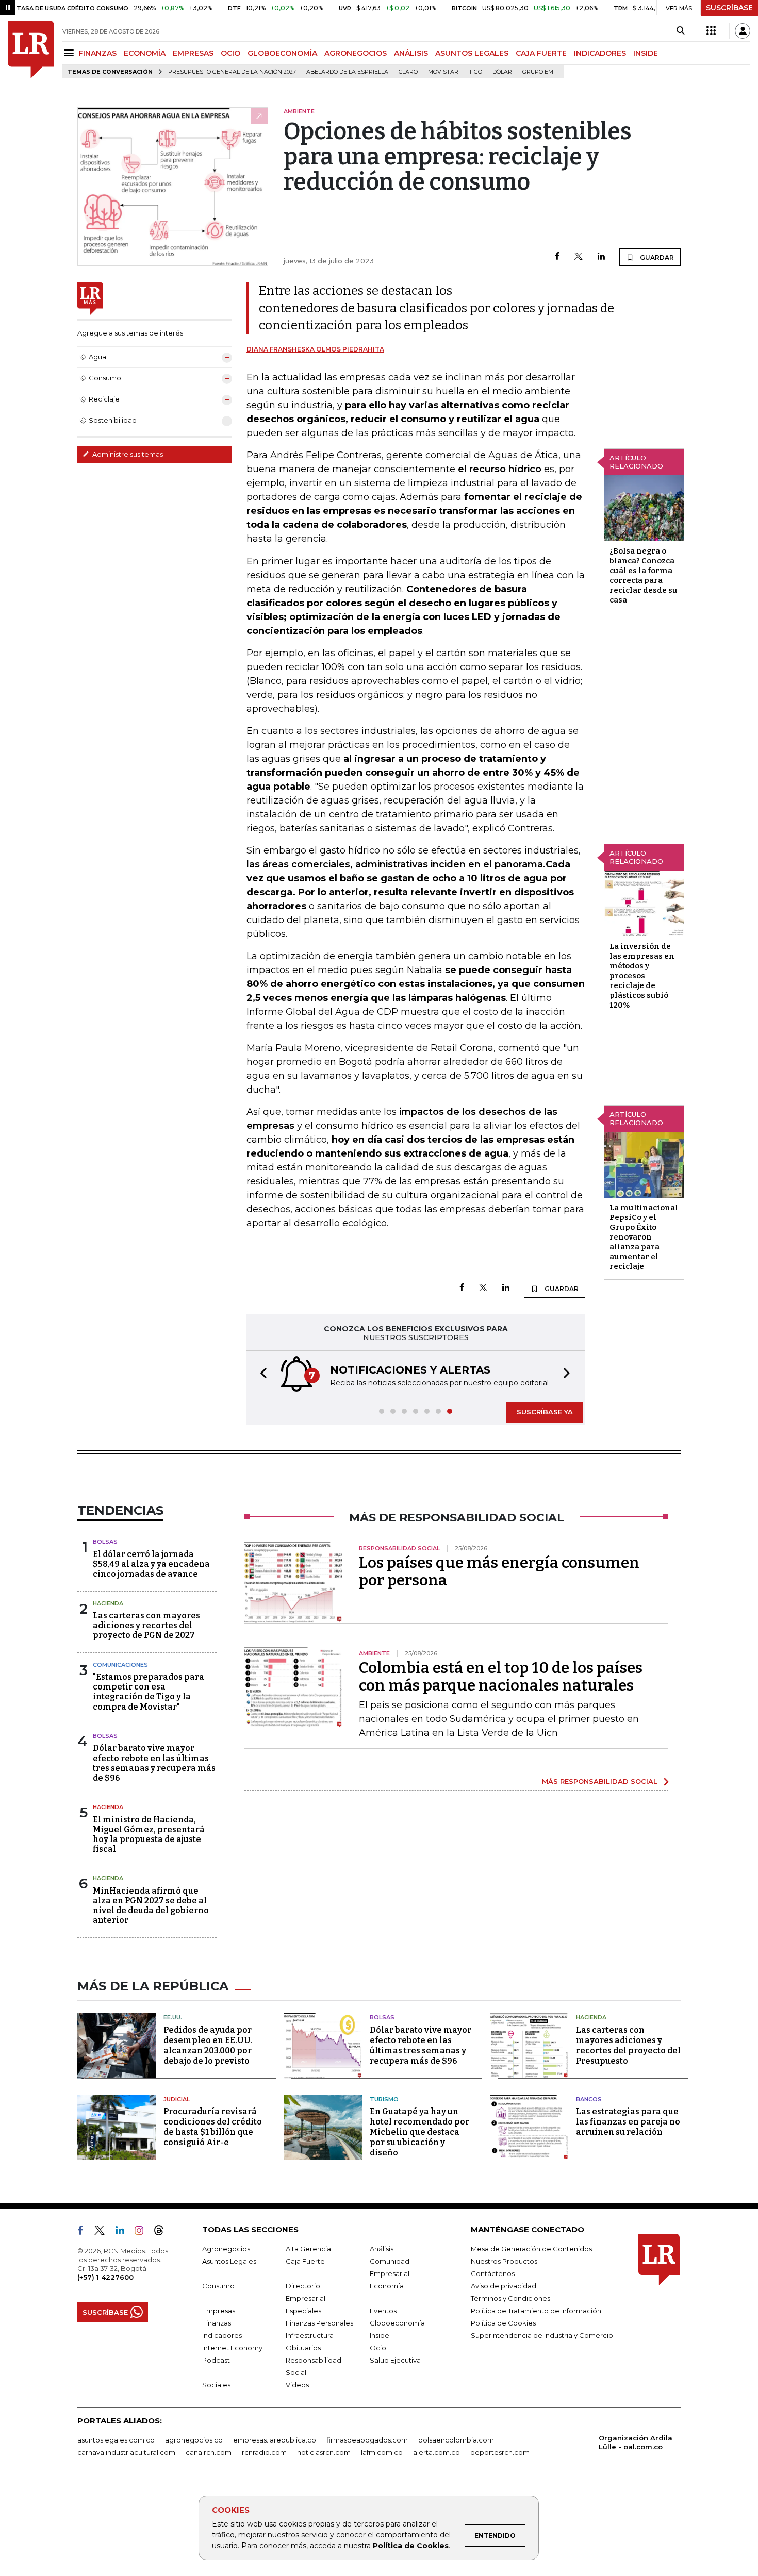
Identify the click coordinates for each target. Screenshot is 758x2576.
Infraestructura (310, 2335)
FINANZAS (97, 53)
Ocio (378, 2348)
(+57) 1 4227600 (105, 2277)
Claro (408, 72)
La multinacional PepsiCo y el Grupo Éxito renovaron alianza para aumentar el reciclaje (644, 1237)
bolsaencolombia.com (456, 2440)
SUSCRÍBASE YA (545, 1412)
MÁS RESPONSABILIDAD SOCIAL (600, 1781)
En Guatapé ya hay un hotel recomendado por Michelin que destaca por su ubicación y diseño (419, 2132)
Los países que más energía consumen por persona (499, 1571)
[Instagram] (143, 2232)
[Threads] (163, 2232)
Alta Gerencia (308, 2249)
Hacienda (108, 1603)
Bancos (589, 2099)
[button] (260, 1375)
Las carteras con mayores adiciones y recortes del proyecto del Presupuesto (628, 2045)
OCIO (230, 53)
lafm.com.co (382, 2452)
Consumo (218, 2286)
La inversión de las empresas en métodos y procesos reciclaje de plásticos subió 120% (642, 976)
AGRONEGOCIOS (356, 53)
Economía (387, 2286)
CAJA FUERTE (541, 53)
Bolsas (105, 1542)
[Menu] (70, 53)
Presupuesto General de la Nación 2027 (232, 72)
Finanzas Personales (319, 2323)
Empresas (219, 2311)
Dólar (502, 72)
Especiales (303, 2311)
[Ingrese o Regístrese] (743, 31)
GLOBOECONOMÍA (282, 53)
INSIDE (646, 53)
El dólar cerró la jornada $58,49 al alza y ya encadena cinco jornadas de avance (151, 1564)
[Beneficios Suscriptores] (711, 31)
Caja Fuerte (305, 2261)
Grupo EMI (539, 72)
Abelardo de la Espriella (347, 72)
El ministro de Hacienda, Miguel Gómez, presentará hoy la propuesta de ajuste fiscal (149, 1835)
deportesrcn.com (500, 2452)
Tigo (475, 72)
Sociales (216, 2385)
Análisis (382, 2249)
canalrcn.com (209, 2452)
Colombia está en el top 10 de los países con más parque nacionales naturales (501, 1677)
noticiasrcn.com (324, 2452)
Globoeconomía (397, 2323)
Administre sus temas (127, 454)
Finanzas (217, 2323)
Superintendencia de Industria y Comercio (542, 2335)
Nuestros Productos (504, 2261)
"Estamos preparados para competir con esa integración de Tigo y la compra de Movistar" (149, 1692)
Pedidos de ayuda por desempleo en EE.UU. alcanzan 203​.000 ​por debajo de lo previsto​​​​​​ (208, 2045)
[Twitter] (579, 257)
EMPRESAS (193, 53)
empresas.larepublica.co (275, 2440)
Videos (297, 2385)
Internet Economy (232, 2348)
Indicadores (222, 2335)
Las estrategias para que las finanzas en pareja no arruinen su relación (628, 2122)
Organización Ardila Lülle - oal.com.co (636, 2442)
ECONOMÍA (145, 53)
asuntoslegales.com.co (116, 2440)
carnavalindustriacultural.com (126, 2452)
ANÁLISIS (411, 53)
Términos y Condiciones (510, 2298)
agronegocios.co (194, 2440)
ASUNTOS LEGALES (472, 53)
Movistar (443, 72)
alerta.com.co (436, 2452)
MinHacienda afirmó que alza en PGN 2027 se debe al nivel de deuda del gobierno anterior (151, 1906)
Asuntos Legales (229, 2261)
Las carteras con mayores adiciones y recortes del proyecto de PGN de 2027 (146, 1625)
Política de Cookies (411, 2546)
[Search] (680, 31)
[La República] (31, 49)
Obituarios (303, 2348)
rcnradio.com (264, 2452)
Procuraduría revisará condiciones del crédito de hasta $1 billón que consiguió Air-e (213, 2127)
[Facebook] (557, 257)
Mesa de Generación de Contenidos (531, 2249)
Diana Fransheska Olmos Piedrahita (315, 349)
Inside (380, 2335)
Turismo (384, 2099)
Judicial (177, 2099)
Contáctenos (493, 2273)
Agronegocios (226, 2249)
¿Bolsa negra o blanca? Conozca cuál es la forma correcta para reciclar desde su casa (644, 575)
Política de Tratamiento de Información (536, 2311)
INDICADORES (600, 53)
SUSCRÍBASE (729, 8)
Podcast (216, 2360)
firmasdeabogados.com (367, 2440)
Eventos (383, 2311)
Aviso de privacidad (504, 2286)
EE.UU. (173, 2017)
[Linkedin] (601, 257)
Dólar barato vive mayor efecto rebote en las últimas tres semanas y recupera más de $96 (154, 1763)
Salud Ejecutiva (395, 2360)
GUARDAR (656, 257)
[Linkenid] (124, 2232)
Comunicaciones (120, 1665)
